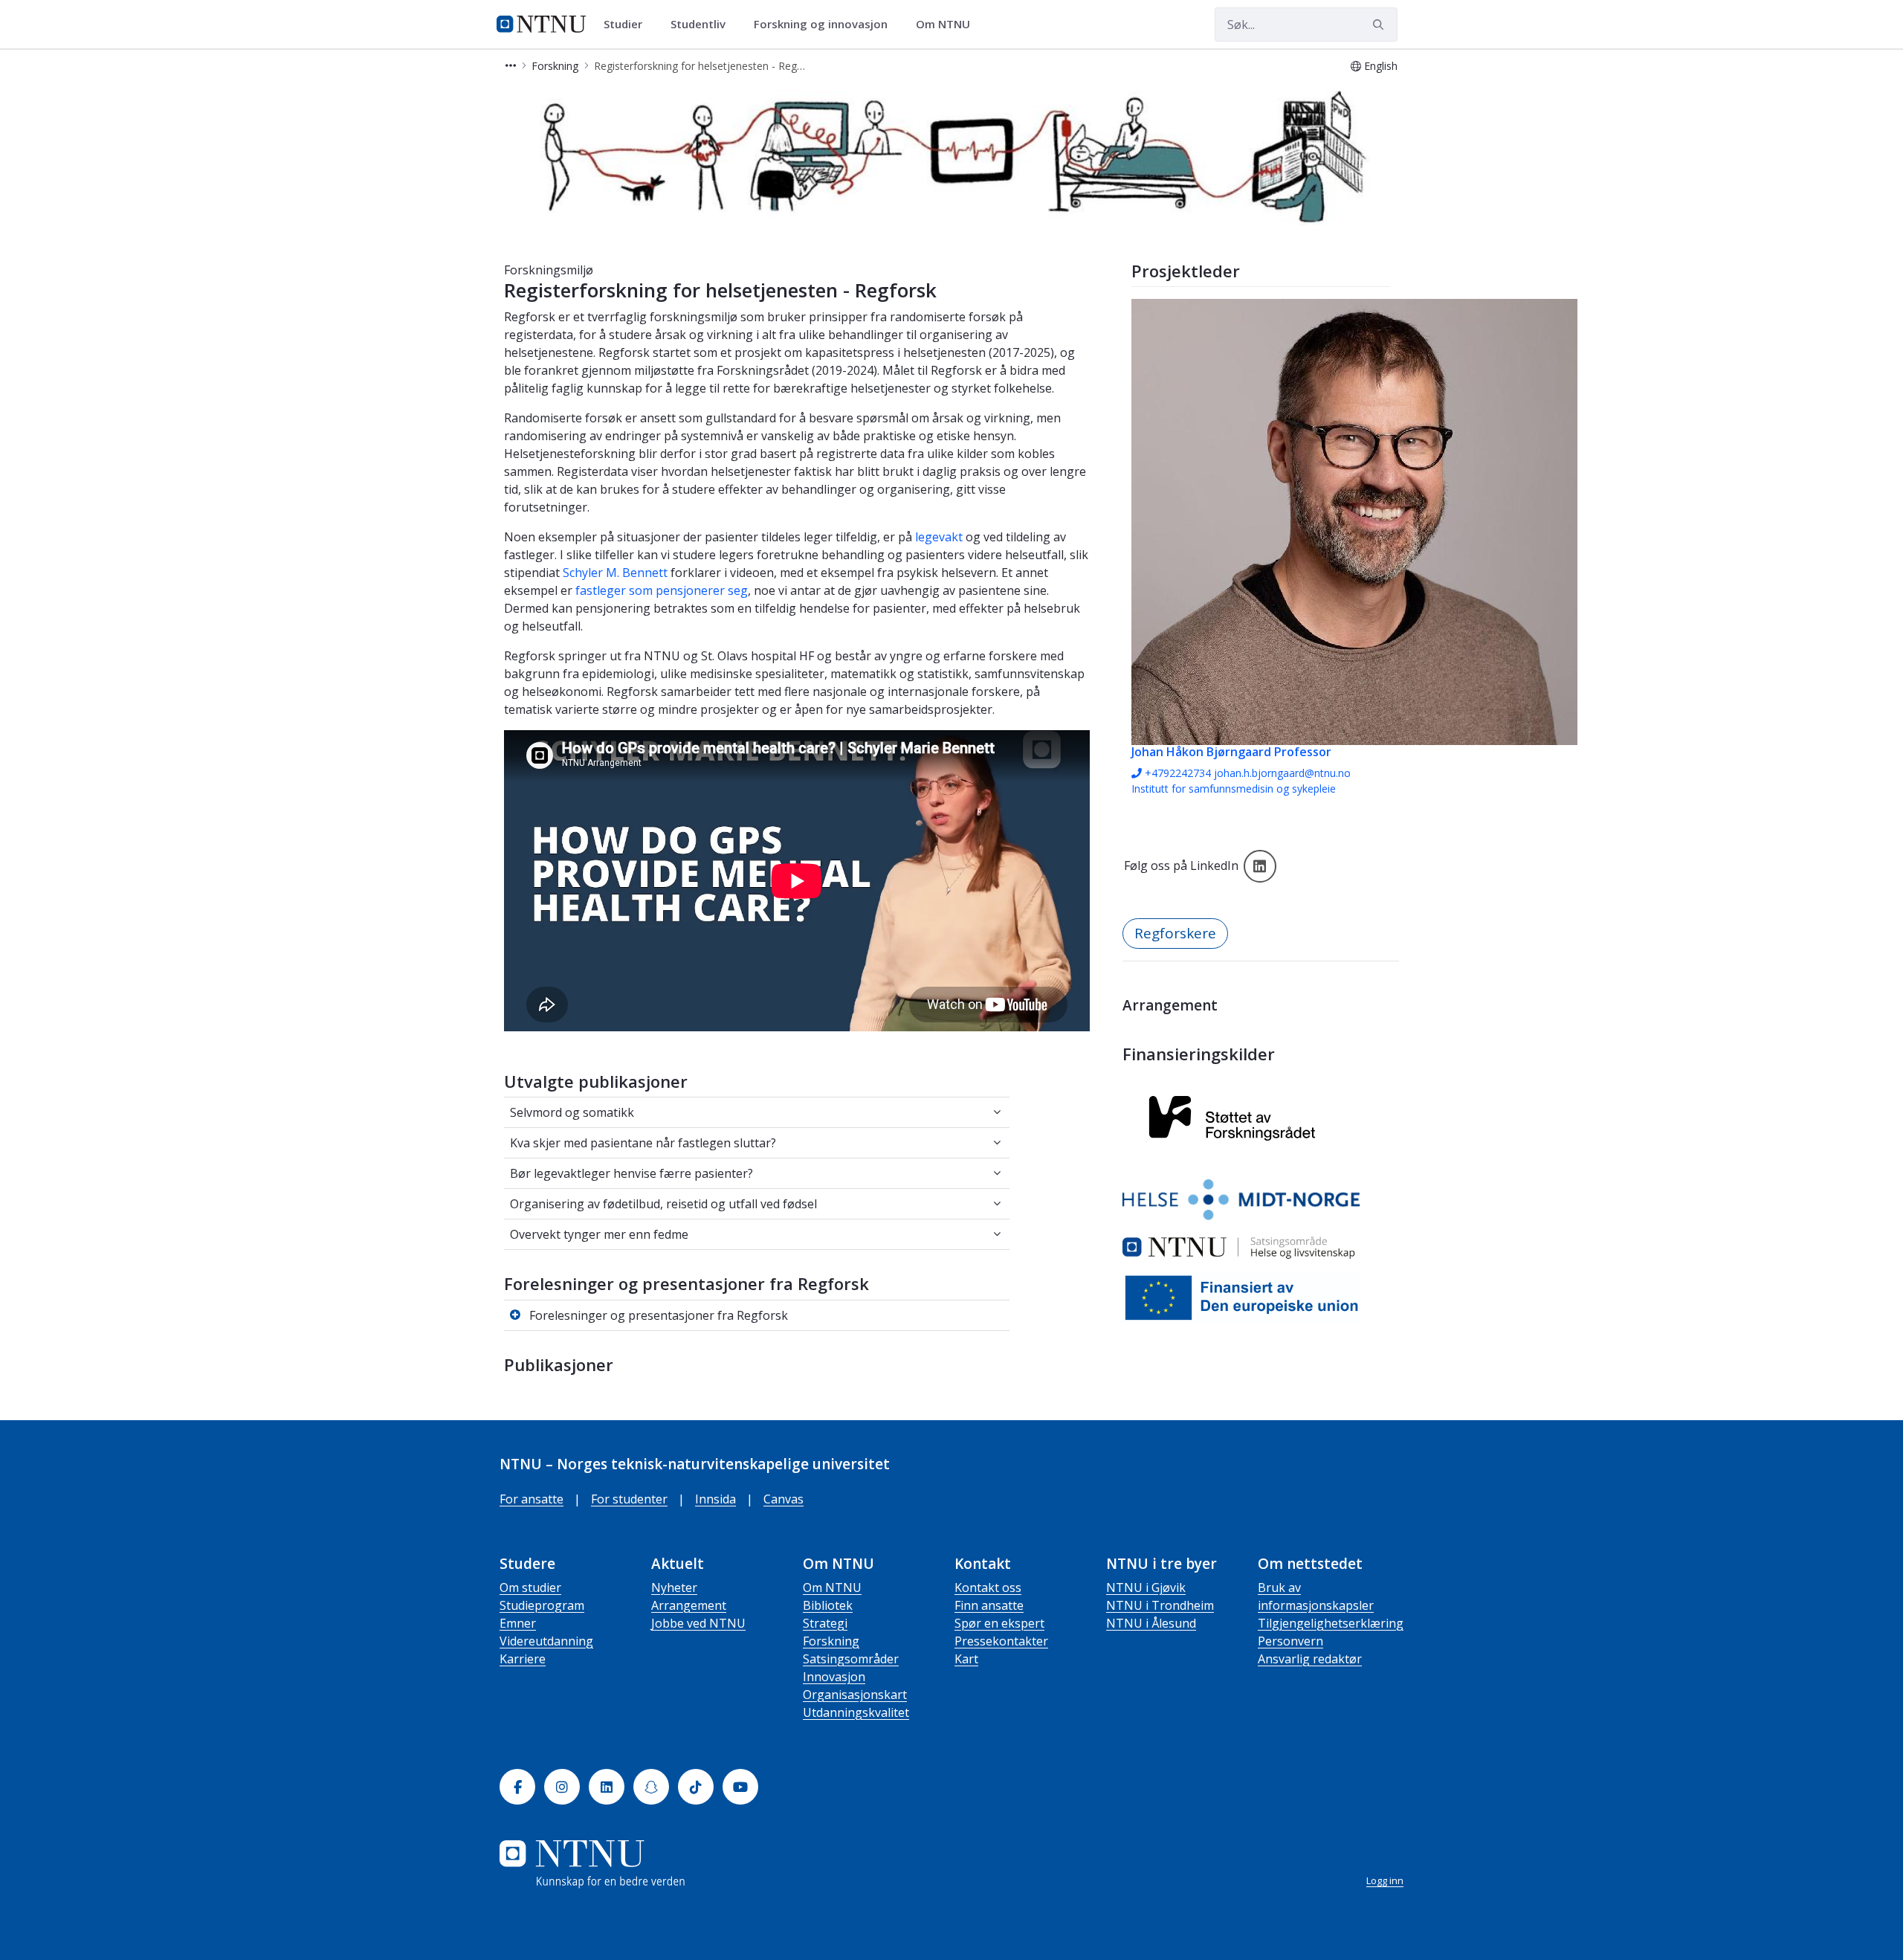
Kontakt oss (988, 1587)
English (1381, 66)
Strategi (825, 1623)
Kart (966, 1659)
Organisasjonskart (855, 1695)
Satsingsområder (851, 1659)
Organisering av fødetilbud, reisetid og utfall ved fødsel (664, 1204)
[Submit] (1380, 25)
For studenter (629, 1499)
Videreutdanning (546, 1641)
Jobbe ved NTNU (698, 1623)
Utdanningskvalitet (856, 1712)
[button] (511, 66)
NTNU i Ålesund (1151, 1623)
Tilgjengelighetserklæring (1331, 1623)
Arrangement (689, 1605)
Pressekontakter (1001, 1641)
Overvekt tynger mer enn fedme (599, 1234)
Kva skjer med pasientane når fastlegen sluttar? (643, 1143)
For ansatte (532, 1499)
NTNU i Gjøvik (1146, 1587)
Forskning (831, 1641)
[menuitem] (628, 25)
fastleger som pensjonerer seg (662, 590)
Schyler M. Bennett (615, 573)
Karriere (523, 1659)
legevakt (939, 537)
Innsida (715, 1499)
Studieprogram (542, 1605)
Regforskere (1175, 933)
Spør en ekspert (999, 1623)
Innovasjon (834, 1677)
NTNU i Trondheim (1160, 1605)
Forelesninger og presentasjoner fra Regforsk (659, 1315)
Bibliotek (828, 1605)
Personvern (1290, 1641)
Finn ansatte (989, 1605)
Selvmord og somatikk (572, 1112)
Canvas (784, 1499)
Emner (518, 1623)
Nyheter (674, 1587)
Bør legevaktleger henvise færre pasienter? (631, 1173)
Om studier (530, 1587)
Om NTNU (832, 1587)
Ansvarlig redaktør (1310, 1659)
